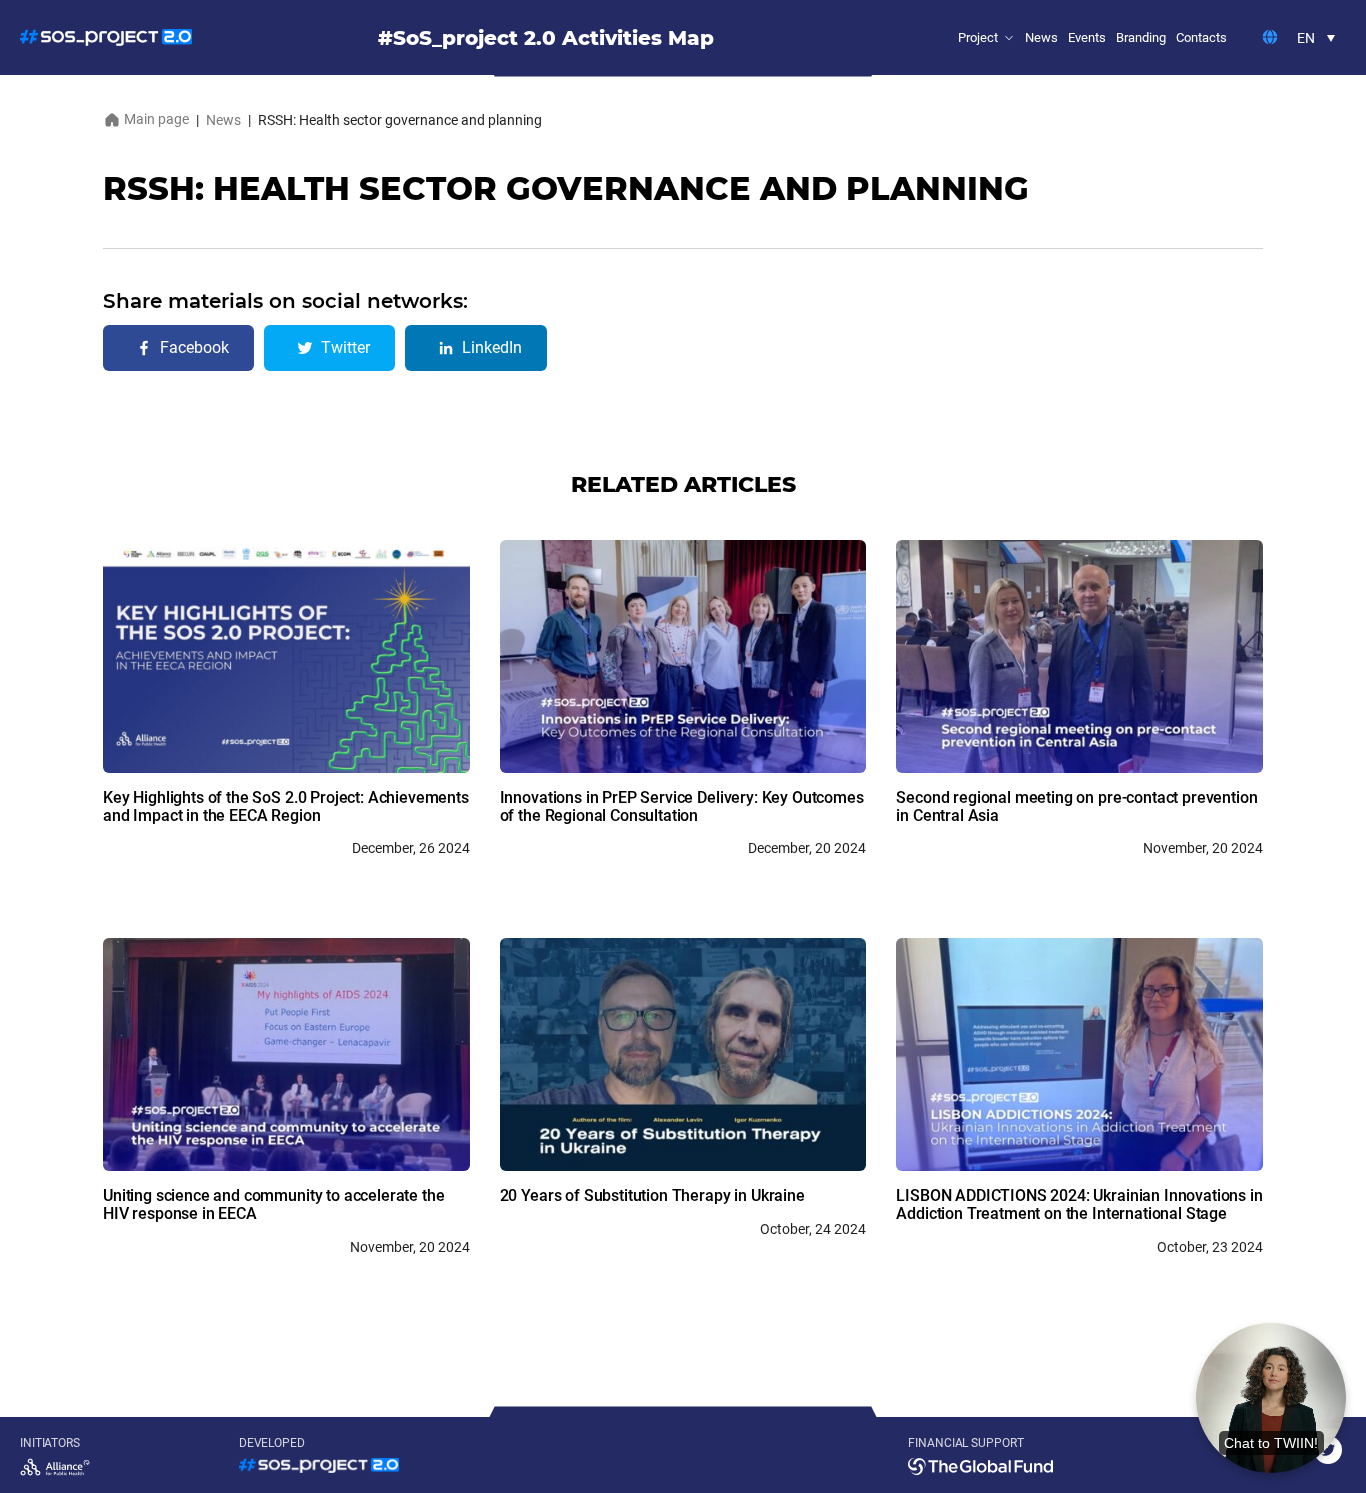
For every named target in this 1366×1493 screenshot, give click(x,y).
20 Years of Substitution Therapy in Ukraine (652, 1195)
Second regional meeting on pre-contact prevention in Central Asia (1076, 806)
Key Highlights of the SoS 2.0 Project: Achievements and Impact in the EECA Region (286, 806)
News (1041, 37)
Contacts (1201, 37)
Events (1087, 37)
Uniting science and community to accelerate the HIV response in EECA (273, 1204)
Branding (1141, 37)
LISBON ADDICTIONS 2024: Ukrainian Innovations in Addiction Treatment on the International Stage (1079, 1204)
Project (978, 37)
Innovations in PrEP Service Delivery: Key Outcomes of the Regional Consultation (682, 806)
